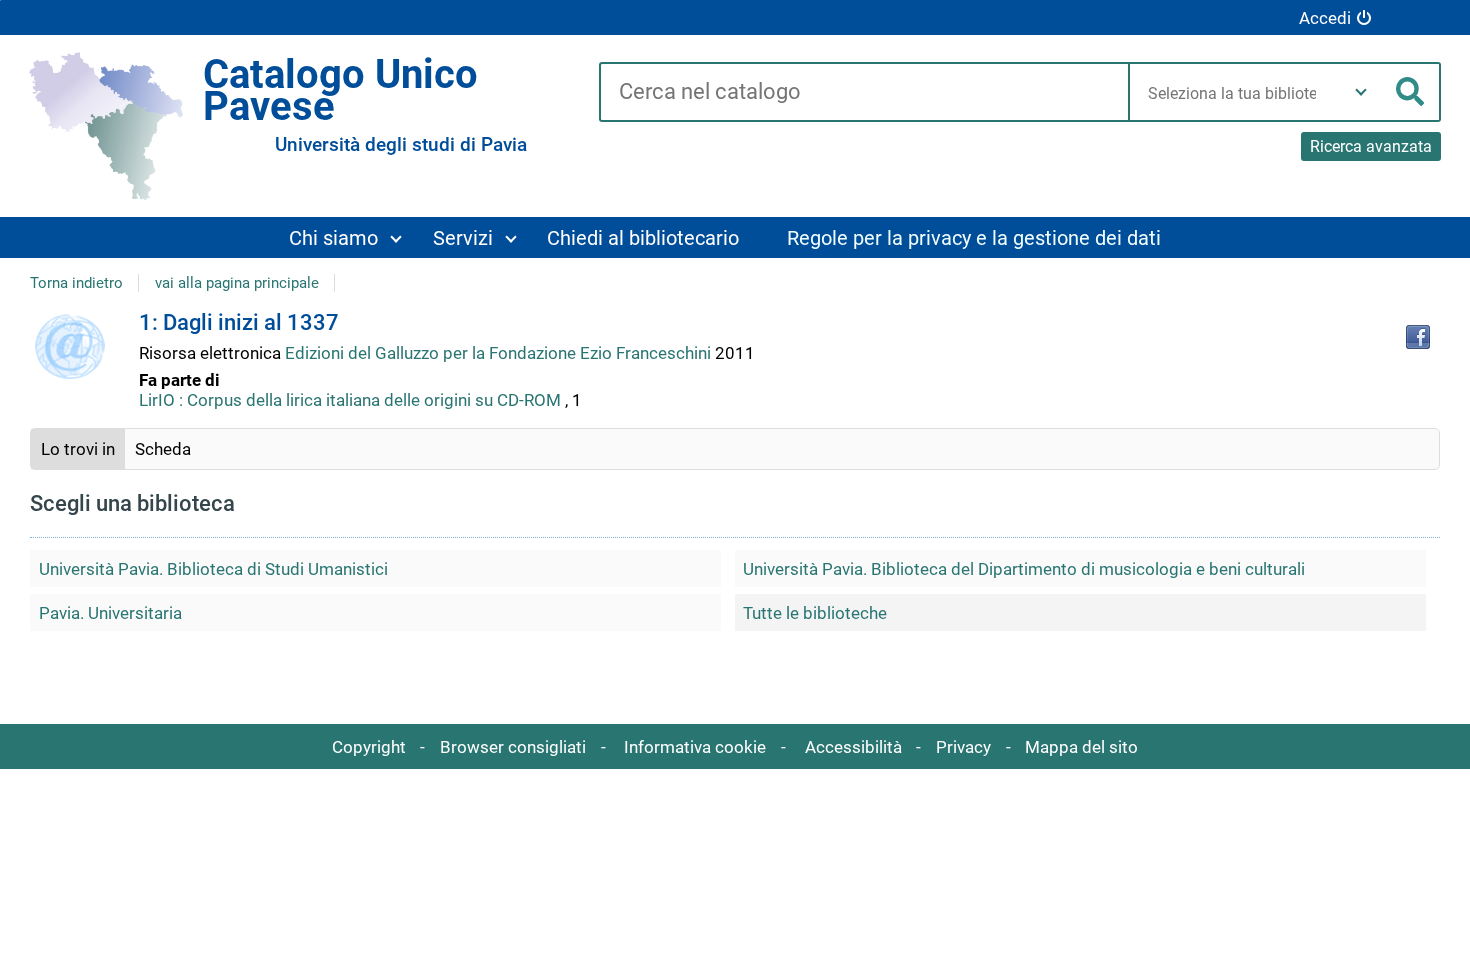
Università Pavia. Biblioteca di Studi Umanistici (213, 569)
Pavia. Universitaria (110, 613)
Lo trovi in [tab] (78, 449)
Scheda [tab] (163, 449)
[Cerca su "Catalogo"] (863, 93)
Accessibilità (853, 747)
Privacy (963, 747)
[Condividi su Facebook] (1418, 337)
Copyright (369, 747)
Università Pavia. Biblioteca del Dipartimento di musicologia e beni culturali (1024, 569)
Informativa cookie (695, 747)
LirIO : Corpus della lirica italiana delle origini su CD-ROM (350, 400)
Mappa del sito (1081, 747)
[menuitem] (344, 237)
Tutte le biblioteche (815, 613)
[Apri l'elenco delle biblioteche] (1361, 92)
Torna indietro (76, 283)
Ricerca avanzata (1371, 146)
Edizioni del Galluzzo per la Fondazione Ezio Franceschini (500, 353)
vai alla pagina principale (237, 283)
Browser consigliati (513, 747)
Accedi (1325, 18)
